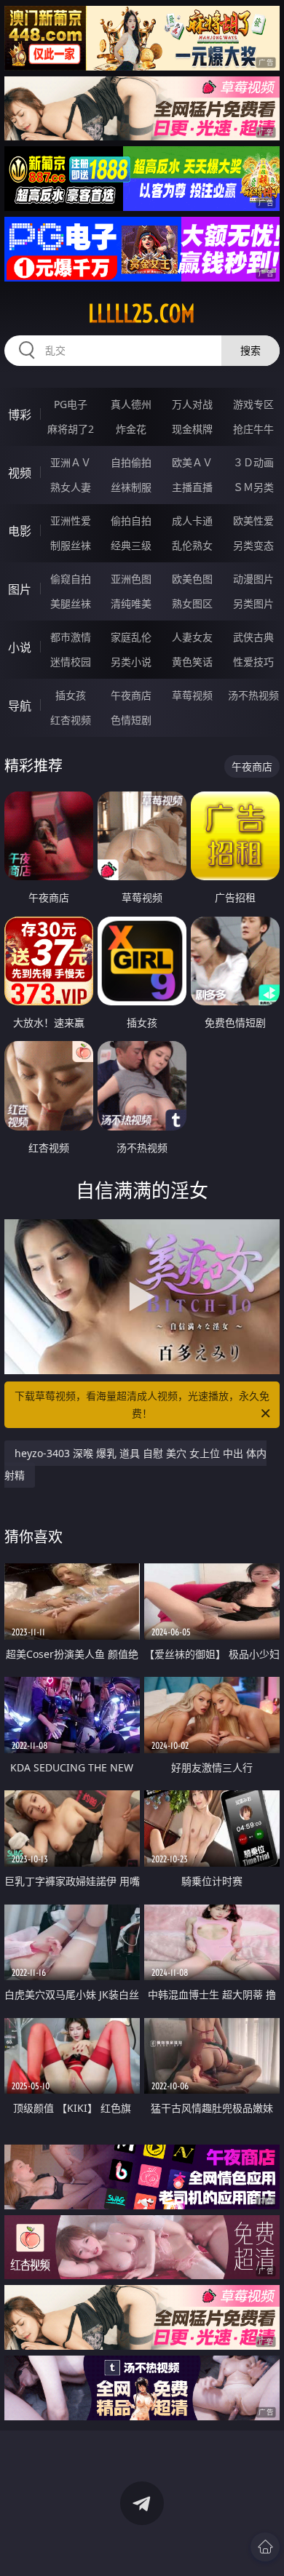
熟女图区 (192, 603)
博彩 (20, 415)
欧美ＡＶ (192, 462)
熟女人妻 (71, 487)
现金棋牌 (192, 429)
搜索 (251, 350)
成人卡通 (192, 521)
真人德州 (131, 404)
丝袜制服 (131, 487)
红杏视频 (71, 720)
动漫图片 (253, 579)
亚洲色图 (131, 579)
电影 (20, 531)
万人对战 (192, 404)
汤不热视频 (253, 695)
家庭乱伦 (131, 637)
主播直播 (192, 487)
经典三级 (131, 545)
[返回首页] (265, 2547)
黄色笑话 (192, 662)
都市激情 (71, 637)
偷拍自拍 (131, 521)
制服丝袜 (71, 545)
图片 (20, 589)
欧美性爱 (253, 521)
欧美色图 (192, 579)
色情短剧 (131, 720)
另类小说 (131, 662)
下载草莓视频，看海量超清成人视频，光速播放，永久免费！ (142, 1404)
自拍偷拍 (131, 462)
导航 (20, 706)
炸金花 (131, 429)
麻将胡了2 (71, 429)
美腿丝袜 (71, 603)
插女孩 (71, 695)
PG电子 (71, 404)
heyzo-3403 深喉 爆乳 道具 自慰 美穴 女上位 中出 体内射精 (135, 1464)
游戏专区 (253, 404)
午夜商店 (131, 695)
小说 (20, 647)
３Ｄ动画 (253, 462)
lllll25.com (142, 314)
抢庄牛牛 (253, 429)
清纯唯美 (131, 603)
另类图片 (253, 603)
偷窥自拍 (71, 579)
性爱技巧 (253, 662)
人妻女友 (192, 637)
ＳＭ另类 (253, 487)
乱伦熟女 (192, 545)
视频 (20, 473)
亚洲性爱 (71, 521)
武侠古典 (253, 637)
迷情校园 (71, 662)
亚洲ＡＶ (71, 462)
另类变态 (253, 545)
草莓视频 (192, 695)
